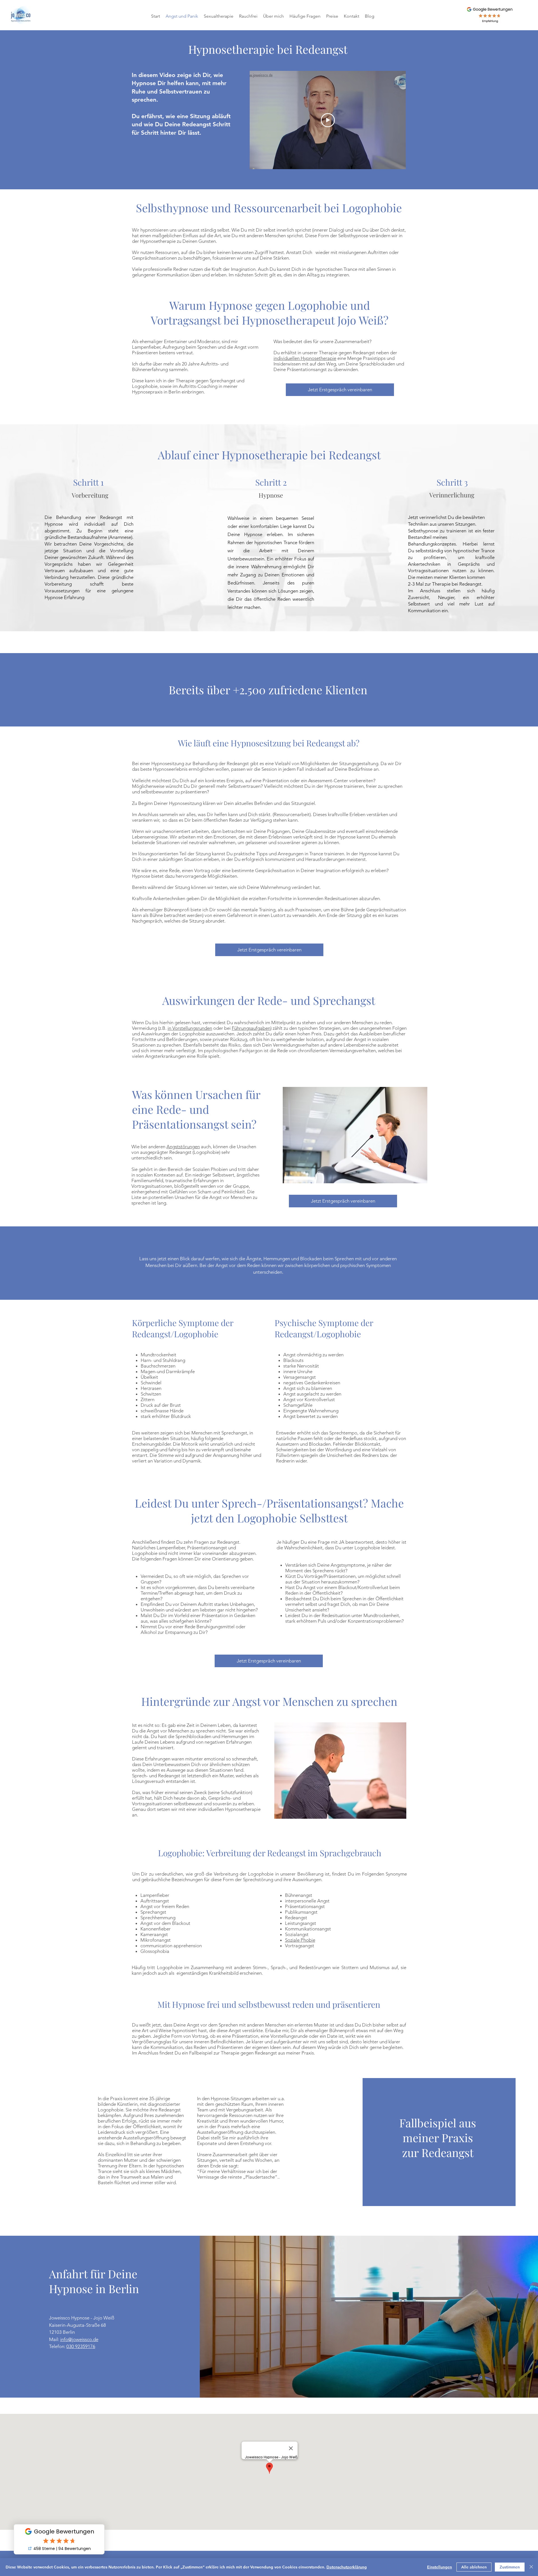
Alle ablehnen (474, 2567)
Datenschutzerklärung (347, 2567)
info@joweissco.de (79, 2339)
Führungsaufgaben (251, 1028)
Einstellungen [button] (440, 2567)
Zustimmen (510, 2567)
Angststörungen (183, 1147)
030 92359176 (81, 2346)
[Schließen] (531, 2567)
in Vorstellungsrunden (190, 1028)
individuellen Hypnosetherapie (305, 358)
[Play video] (328, 120)
